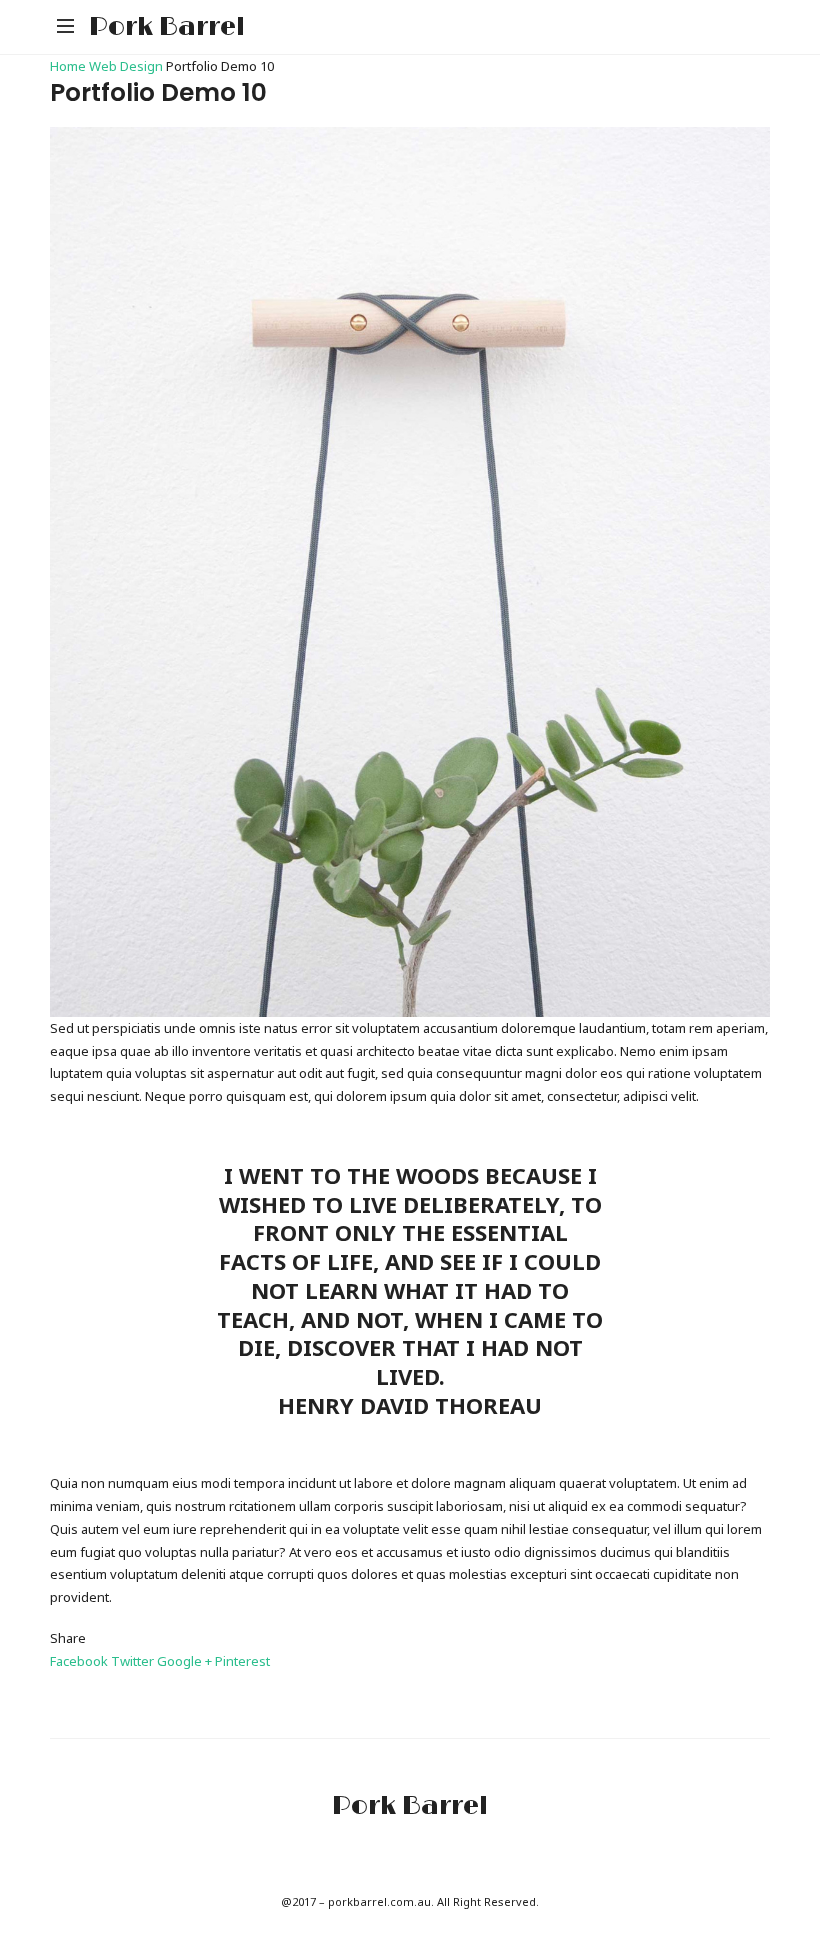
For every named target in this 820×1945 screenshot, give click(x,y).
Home (69, 66)
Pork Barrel (167, 27)
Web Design (126, 66)
